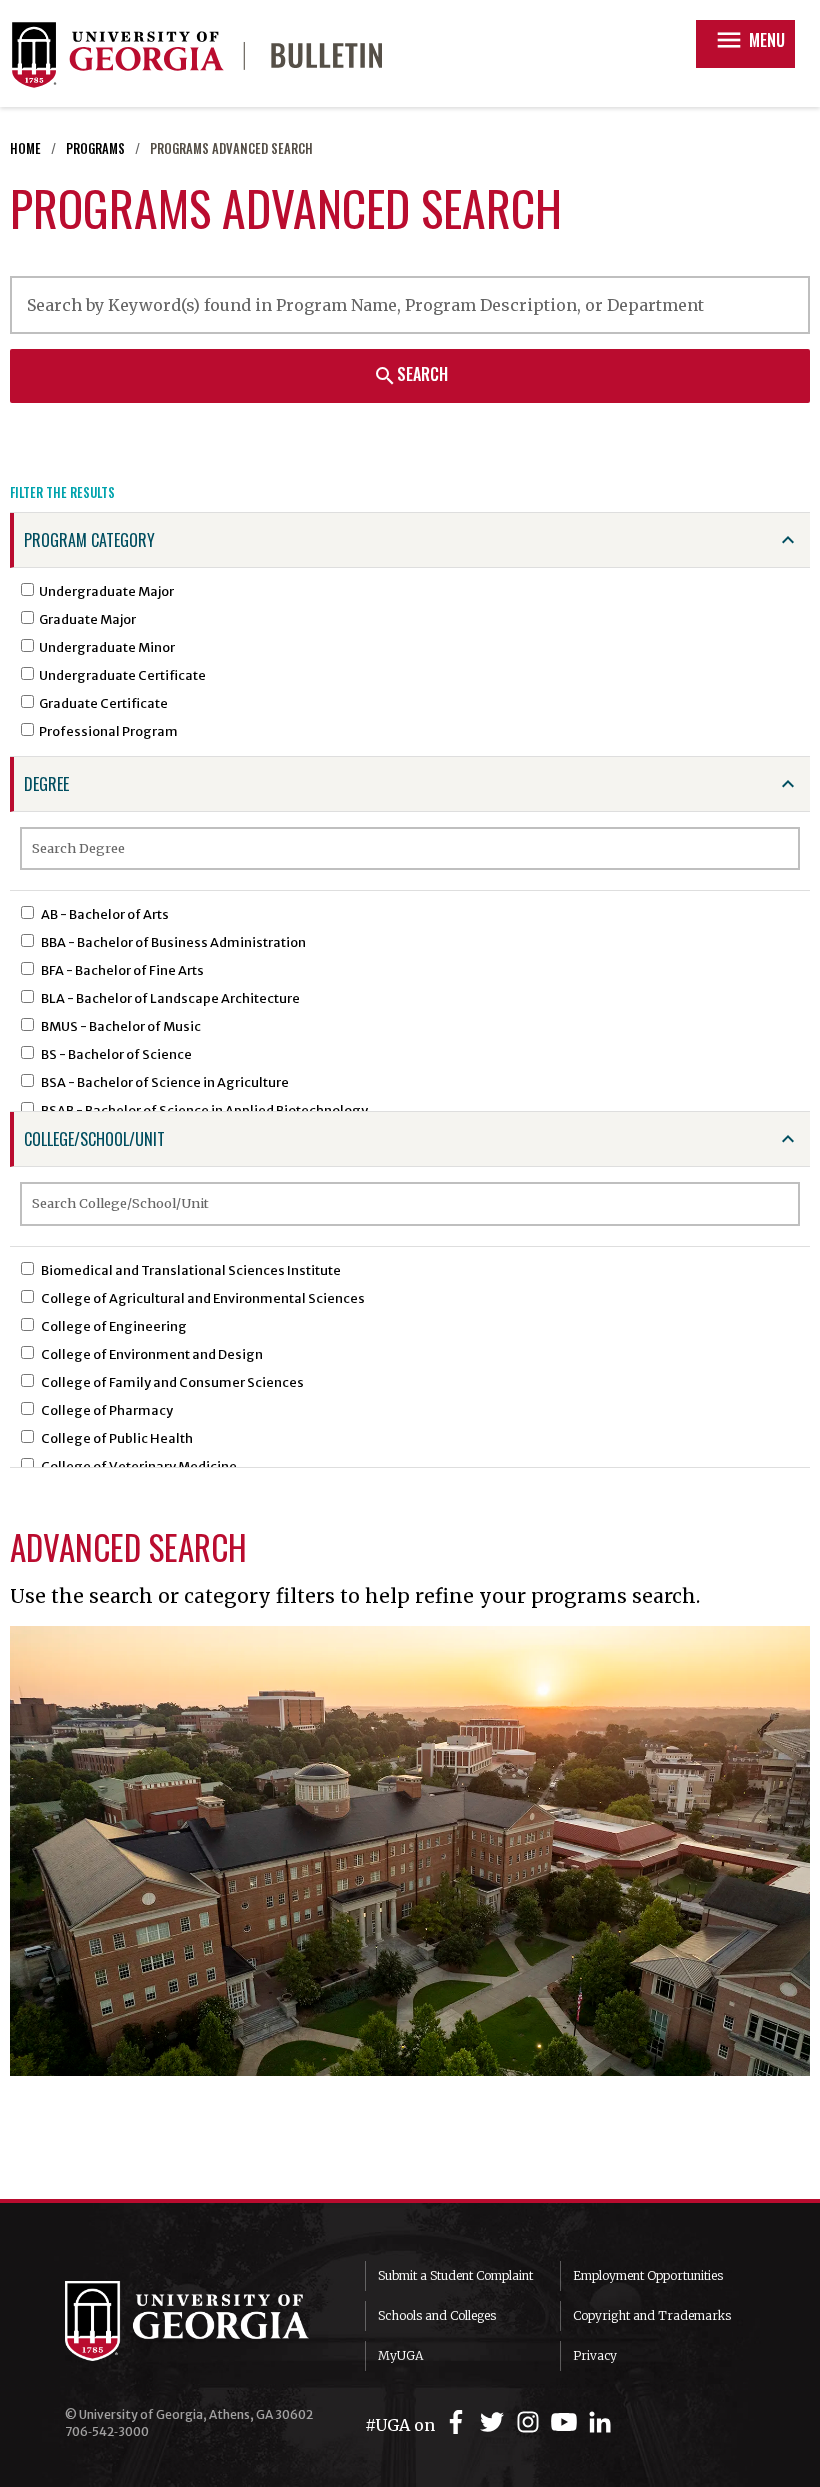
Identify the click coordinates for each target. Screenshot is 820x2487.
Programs (95, 148)
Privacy (595, 2355)
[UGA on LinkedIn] (600, 2422)
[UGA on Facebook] (459, 2422)
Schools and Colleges (437, 2315)
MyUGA (400, 2355)
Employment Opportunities (648, 2275)
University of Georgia (200, 2321)
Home (25, 148)
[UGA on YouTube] (567, 2422)
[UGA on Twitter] (495, 2422)
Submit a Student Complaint (455, 2275)
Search (410, 375)
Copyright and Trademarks (652, 2315)
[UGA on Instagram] (531, 2422)
